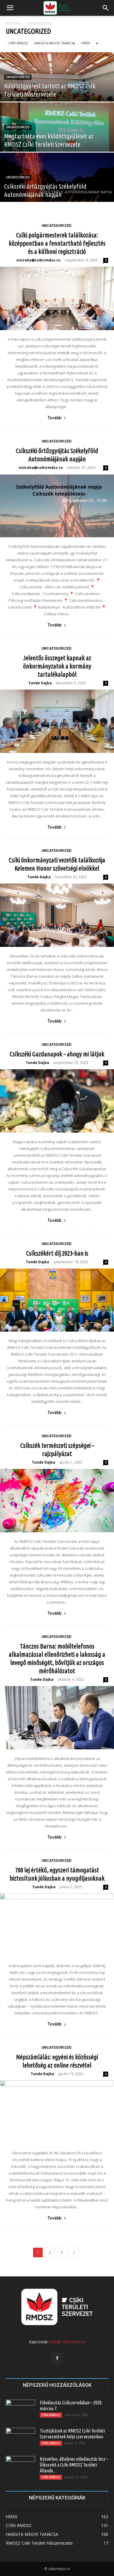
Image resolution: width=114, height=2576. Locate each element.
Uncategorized (18, 77)
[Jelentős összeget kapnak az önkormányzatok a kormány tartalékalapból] (57, 721)
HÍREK (86, 43)
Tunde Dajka (40, 683)
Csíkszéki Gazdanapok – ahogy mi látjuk (57, 1054)
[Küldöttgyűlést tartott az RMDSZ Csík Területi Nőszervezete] (57, 88)
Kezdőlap (14, 23)
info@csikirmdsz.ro (68, 2342)
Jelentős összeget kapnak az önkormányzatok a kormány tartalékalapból (57, 666)
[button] (10, 8)
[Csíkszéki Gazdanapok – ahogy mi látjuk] (57, 1101)
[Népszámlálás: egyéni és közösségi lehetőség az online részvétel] (57, 2112)
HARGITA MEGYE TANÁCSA (55, 43)
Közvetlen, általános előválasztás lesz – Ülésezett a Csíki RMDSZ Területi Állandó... (74, 2465)
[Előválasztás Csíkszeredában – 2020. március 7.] (20, 2410)
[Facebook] (57, 2358)
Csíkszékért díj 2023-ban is (57, 1253)
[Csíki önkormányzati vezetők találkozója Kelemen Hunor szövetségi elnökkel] (57, 915)
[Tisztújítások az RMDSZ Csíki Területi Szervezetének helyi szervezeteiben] (20, 2438)
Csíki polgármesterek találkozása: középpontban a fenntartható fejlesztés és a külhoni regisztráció (57, 243)
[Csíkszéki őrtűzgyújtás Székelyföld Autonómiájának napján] (57, 188)
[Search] (106, 8)
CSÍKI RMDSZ (18, 43)
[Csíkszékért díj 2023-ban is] (57, 1300)
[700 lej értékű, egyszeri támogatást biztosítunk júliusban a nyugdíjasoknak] (57, 1925)
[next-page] (74, 2252)
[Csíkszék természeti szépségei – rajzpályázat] (57, 1501)
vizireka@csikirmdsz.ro (38, 260)
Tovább (55, 418)
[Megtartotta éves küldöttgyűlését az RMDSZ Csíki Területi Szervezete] (57, 141)
